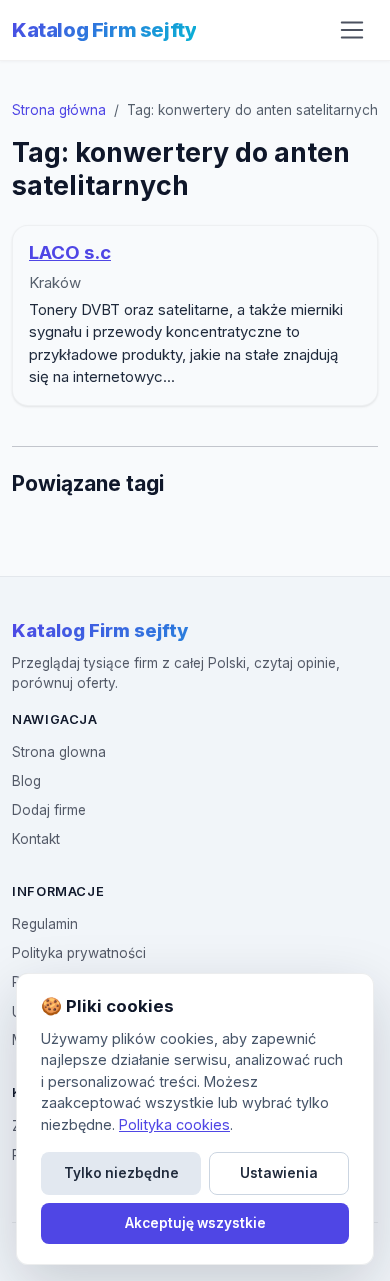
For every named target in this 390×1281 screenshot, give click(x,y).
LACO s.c (70, 252)
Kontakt (36, 839)
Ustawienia (279, 1173)
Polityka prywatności (79, 953)
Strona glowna (59, 752)
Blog (26, 781)
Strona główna (59, 110)
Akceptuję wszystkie (195, 1223)
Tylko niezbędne (121, 1173)
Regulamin (45, 924)
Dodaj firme (49, 810)
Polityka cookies (174, 1124)
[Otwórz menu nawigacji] (352, 30)
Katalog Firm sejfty (104, 30)
